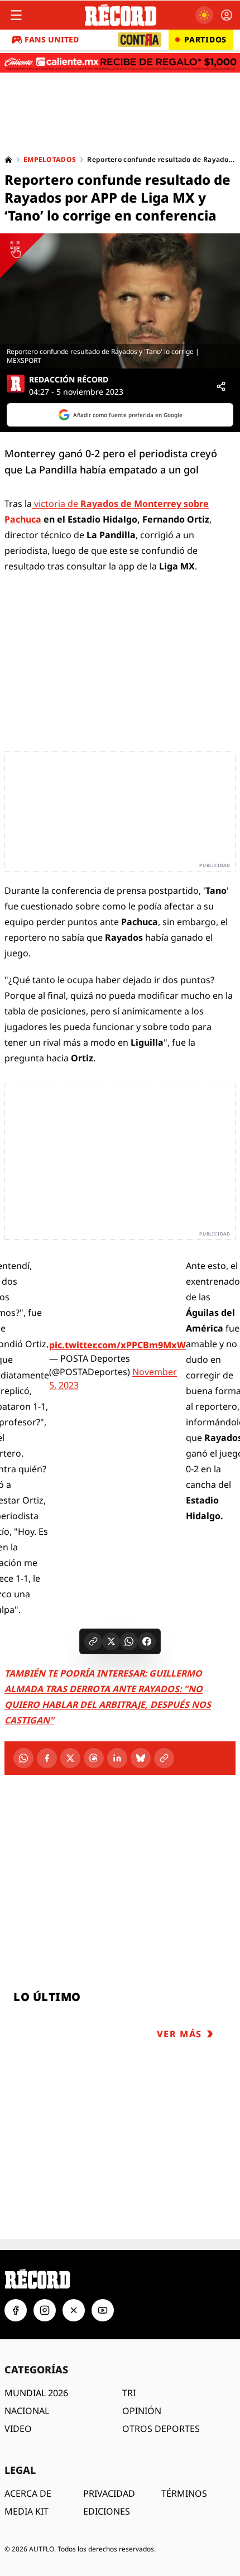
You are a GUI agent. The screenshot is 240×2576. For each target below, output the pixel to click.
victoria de (56, 504)
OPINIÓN (142, 2411)
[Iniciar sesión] (227, 15)
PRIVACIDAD (109, 2493)
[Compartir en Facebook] (147, 1641)
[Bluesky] (141, 1758)
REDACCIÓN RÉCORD (69, 380)
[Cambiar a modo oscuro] (204, 15)
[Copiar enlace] (93, 1641)
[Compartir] (221, 386)
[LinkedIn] (117, 1758)
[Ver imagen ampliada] (120, 301)
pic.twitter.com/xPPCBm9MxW (117, 1345)
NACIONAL (27, 2411)
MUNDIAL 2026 (36, 2393)
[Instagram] (45, 2310)
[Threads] (94, 1758)
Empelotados (50, 160)
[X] (70, 1758)
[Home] (8, 160)
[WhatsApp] (23, 1758)
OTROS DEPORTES (161, 2429)
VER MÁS (179, 2034)
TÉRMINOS (184, 2493)
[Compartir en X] (111, 1641)
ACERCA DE (28, 2493)
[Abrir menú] (16, 15)
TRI (129, 2393)
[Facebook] (47, 1758)
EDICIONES (107, 2511)
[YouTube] (103, 2310)
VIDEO (18, 2429)
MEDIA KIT (27, 2511)
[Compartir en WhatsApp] (129, 1641)
